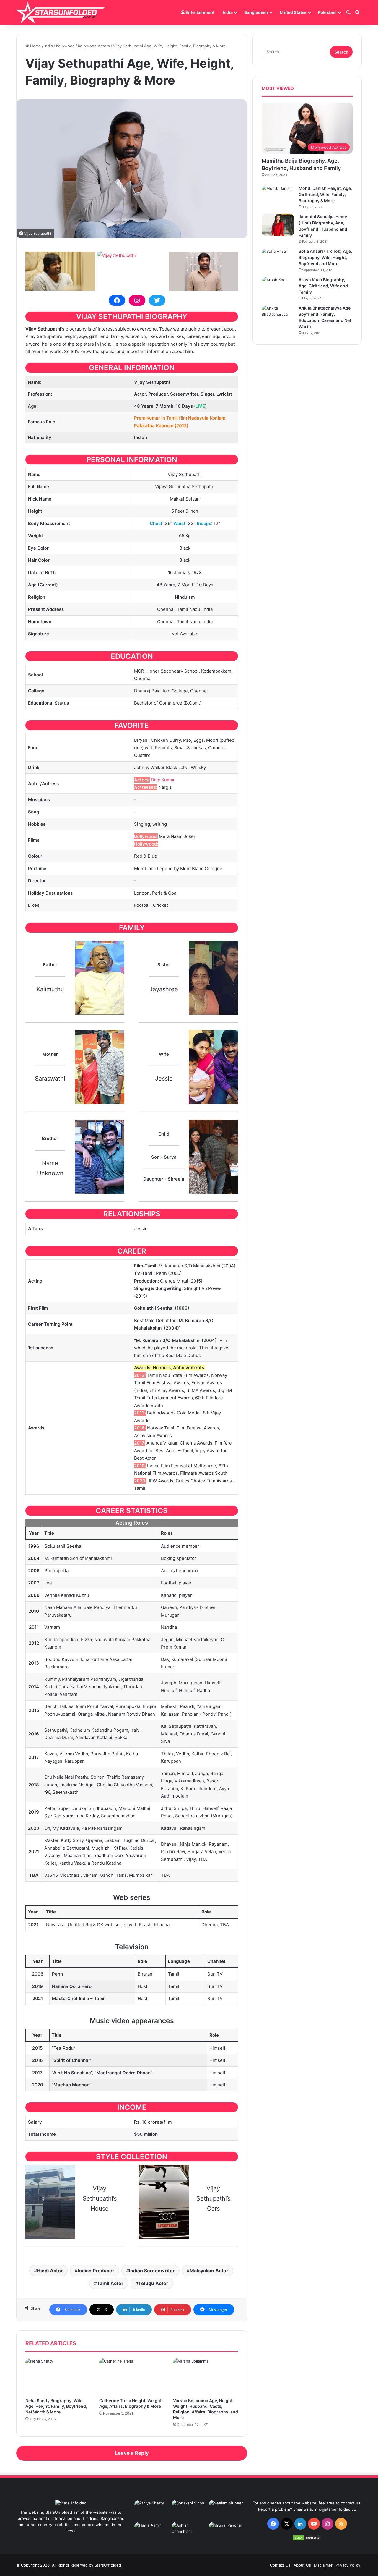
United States (293, 12)
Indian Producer (96, 2271)
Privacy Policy (348, 2565)
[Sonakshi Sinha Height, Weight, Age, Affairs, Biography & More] (189, 2510)
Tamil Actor (110, 2283)
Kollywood (65, 46)
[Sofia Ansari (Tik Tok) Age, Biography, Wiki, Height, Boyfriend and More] (278, 259)
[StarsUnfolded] (61, 12)
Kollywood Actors (94, 46)
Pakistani (327, 12)
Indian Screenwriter (152, 2271)
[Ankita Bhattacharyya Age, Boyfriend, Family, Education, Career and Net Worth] (278, 316)
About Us (302, 2565)
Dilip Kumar (163, 780)
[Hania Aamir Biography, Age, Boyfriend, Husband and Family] (152, 2532)
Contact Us (280, 2565)
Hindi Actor (50, 2271)
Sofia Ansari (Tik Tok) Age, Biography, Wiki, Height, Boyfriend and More (325, 257)
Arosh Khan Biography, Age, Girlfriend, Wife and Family (323, 286)
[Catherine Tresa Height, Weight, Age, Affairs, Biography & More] (132, 2376)
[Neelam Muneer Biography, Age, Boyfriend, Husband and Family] (226, 2510)
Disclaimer (323, 2565)
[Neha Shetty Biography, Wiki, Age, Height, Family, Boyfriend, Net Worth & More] (58, 2376)
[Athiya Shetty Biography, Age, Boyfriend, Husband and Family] (152, 2510)
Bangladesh (256, 12)
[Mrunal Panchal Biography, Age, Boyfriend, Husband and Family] (226, 2532)
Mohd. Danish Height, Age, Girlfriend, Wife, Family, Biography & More (325, 194)
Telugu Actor (153, 2283)
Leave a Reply (132, 2453)
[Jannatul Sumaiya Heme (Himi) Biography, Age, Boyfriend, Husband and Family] (278, 225)
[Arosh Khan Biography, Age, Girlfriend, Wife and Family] (278, 288)
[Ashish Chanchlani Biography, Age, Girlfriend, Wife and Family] (189, 2532)
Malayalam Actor (209, 2271)
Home (35, 46)
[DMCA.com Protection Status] (307, 2539)
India (228, 12)
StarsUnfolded (108, 2565)
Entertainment (199, 12)
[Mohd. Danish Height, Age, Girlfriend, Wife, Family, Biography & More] (278, 196)
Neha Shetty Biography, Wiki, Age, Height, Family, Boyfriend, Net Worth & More (56, 2406)
